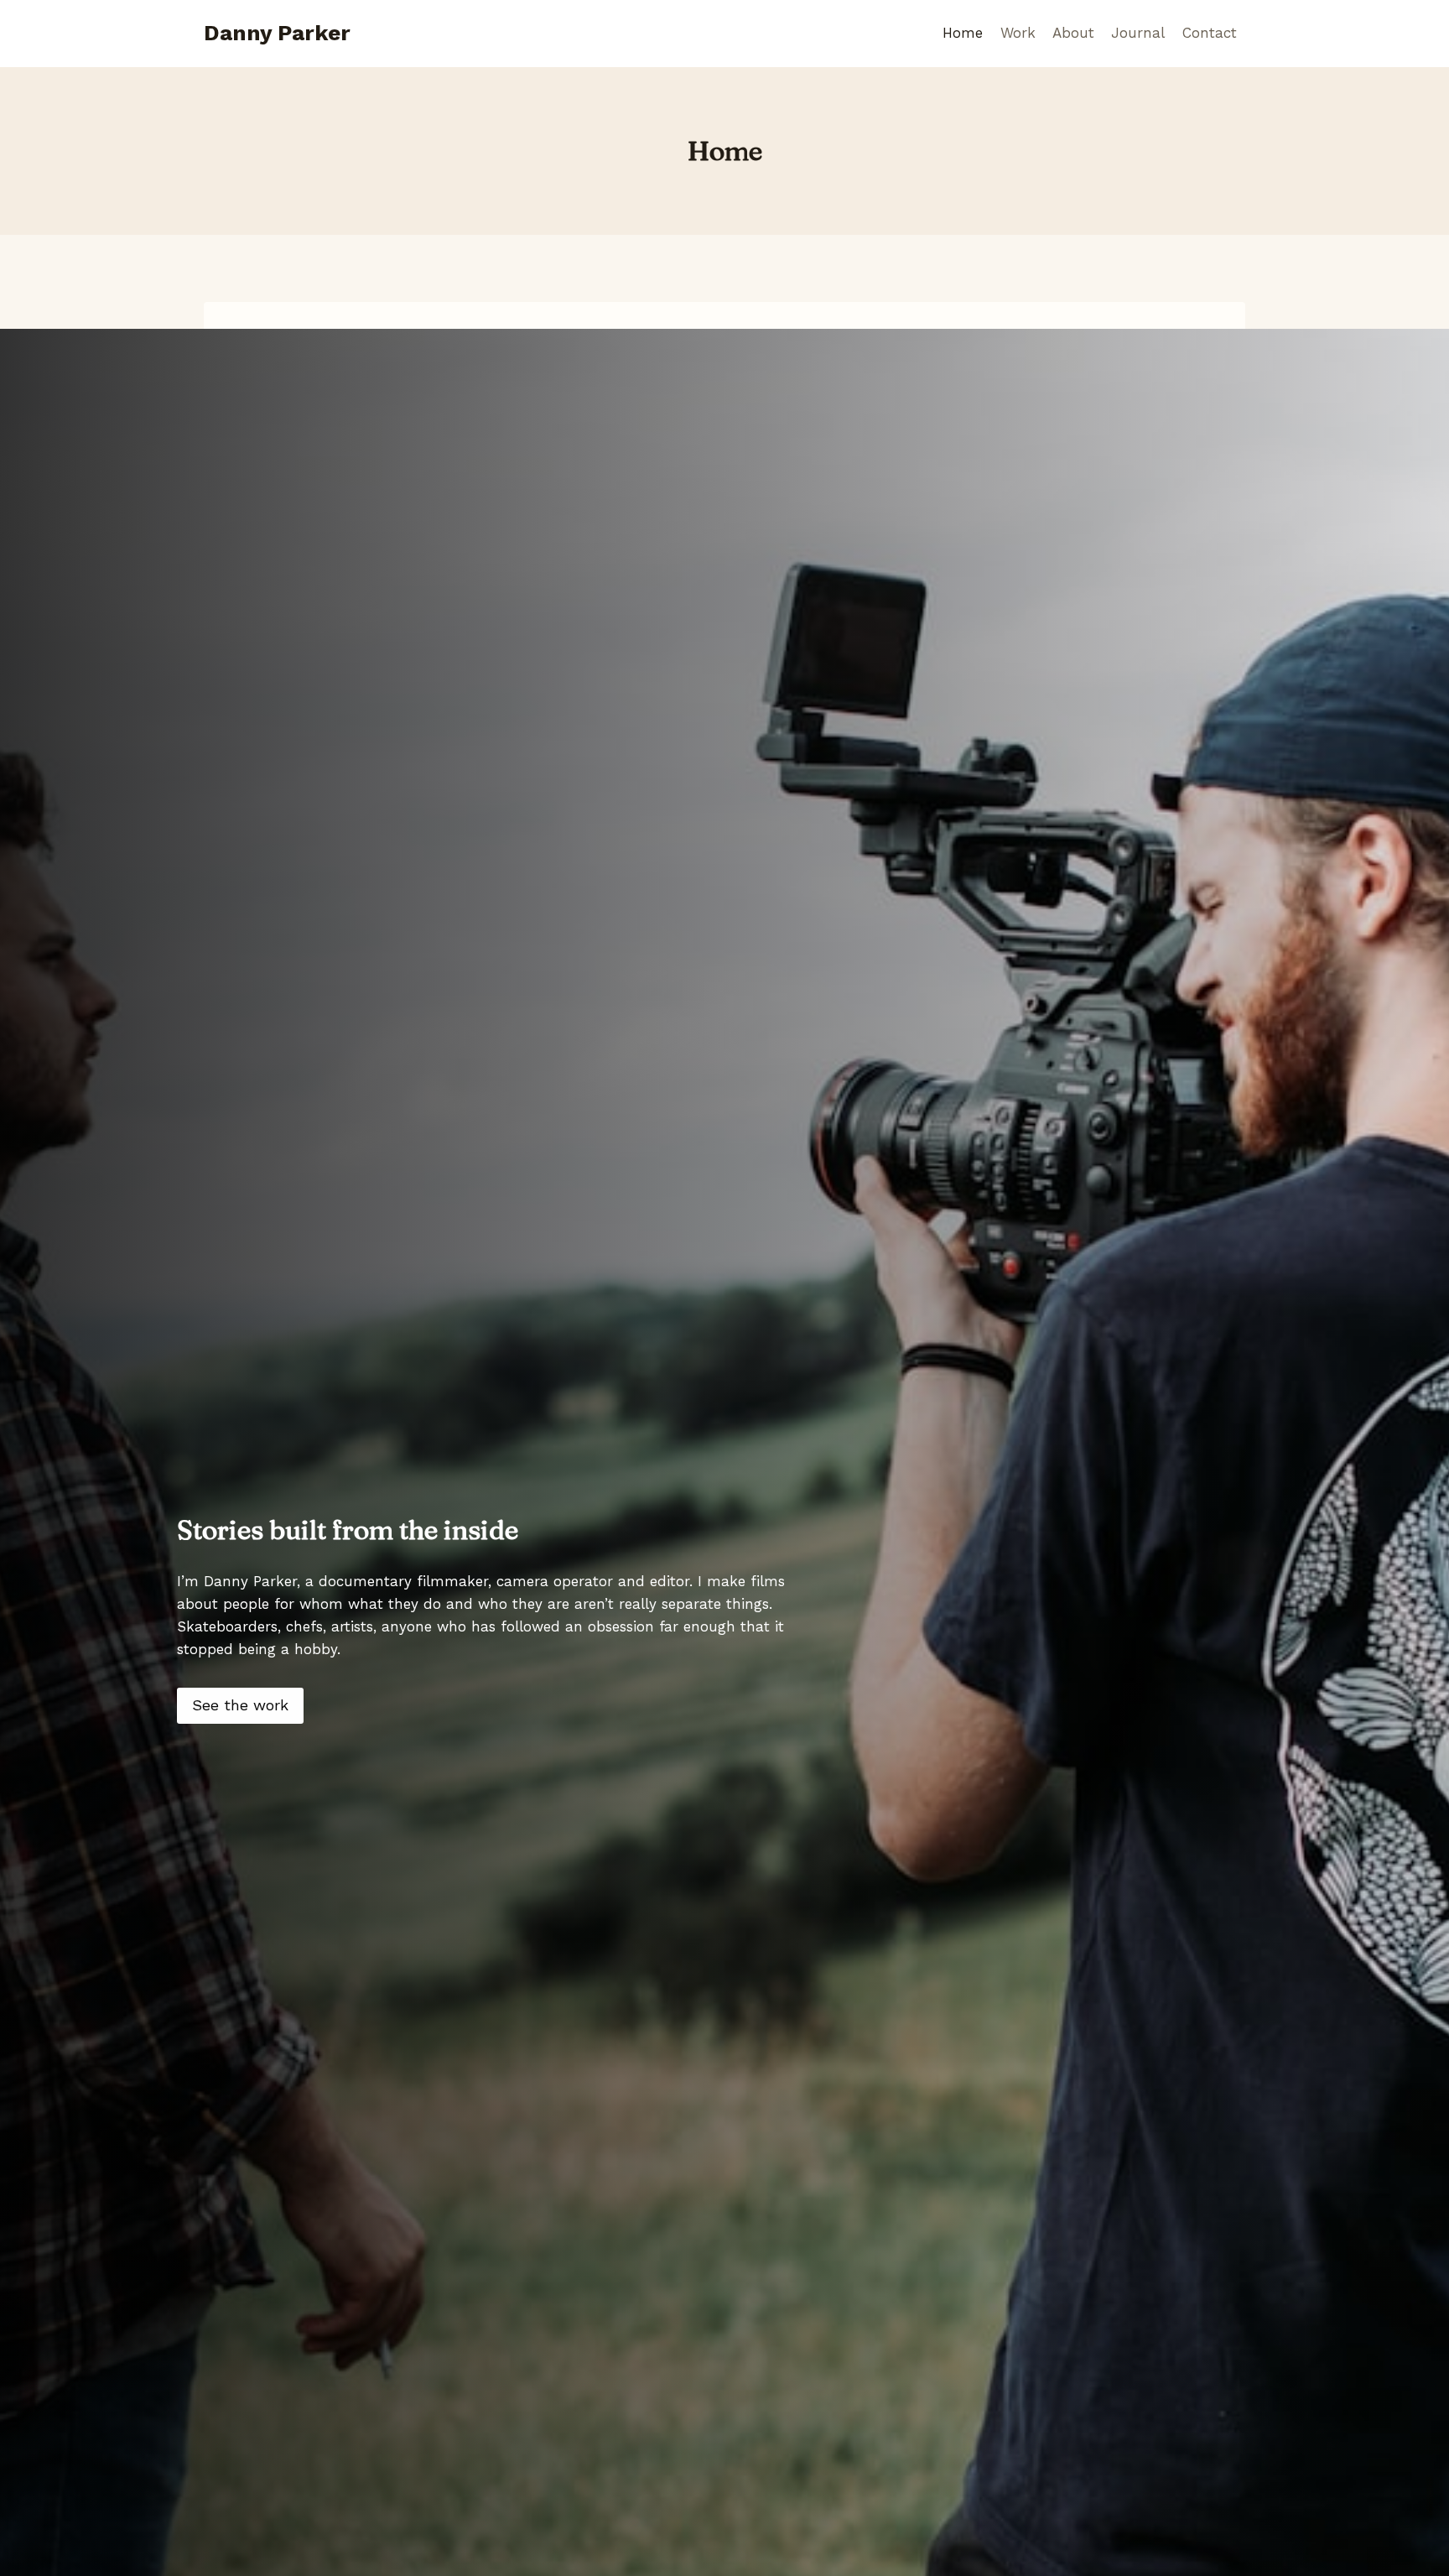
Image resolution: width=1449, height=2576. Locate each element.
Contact (1210, 33)
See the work (240, 1705)
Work (1018, 33)
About (1073, 33)
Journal (1138, 33)
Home (963, 33)
